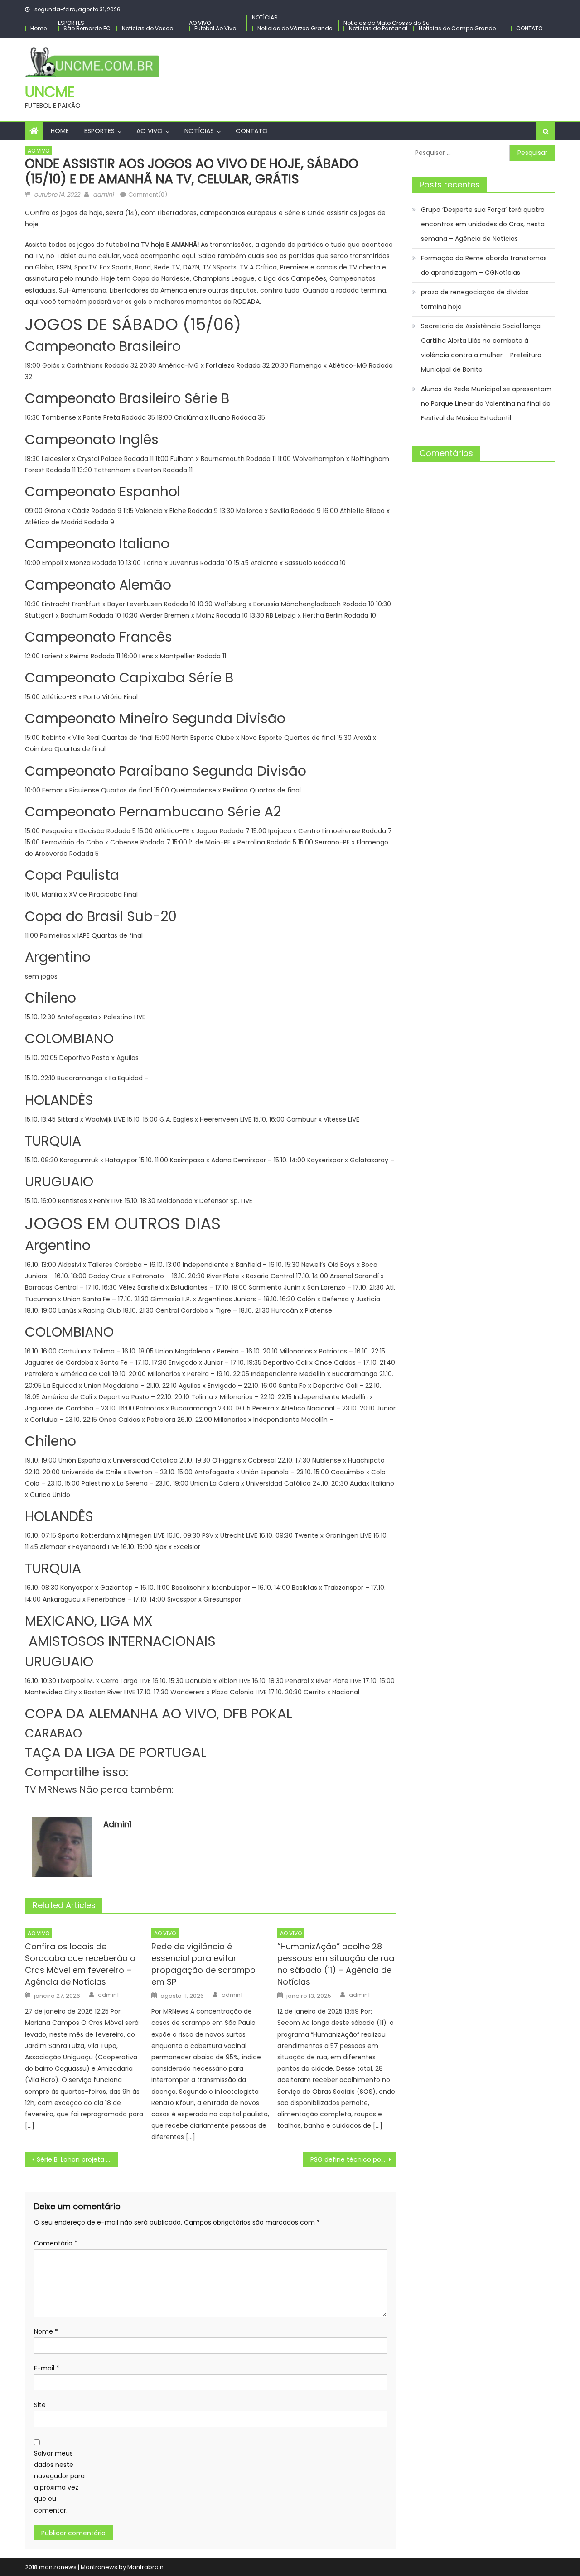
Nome (46, 2331)
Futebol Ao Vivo (215, 28)
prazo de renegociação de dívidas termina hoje (475, 299)
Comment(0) (148, 194)
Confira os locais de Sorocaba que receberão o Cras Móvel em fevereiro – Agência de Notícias (80, 1964)
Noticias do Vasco (147, 28)
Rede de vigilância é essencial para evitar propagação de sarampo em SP (203, 1964)
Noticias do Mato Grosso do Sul (387, 23)
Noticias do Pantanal (378, 28)
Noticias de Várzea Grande (295, 28)
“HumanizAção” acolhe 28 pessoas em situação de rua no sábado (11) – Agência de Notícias (336, 1964)
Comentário (56, 2243)
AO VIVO (200, 23)
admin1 (103, 194)
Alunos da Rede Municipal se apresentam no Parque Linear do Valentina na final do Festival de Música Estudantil (486, 403)
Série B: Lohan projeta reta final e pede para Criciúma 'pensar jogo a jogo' (77, 2159)
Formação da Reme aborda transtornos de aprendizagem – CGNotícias (484, 265)
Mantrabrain (145, 2567)
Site (40, 2405)
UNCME (50, 92)
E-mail (47, 2368)
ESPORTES (71, 23)
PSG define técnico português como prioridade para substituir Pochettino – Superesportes (353, 2159)
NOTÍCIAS (265, 17)
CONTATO (529, 28)
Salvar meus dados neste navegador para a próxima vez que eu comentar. (59, 2482)
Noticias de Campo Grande (457, 28)
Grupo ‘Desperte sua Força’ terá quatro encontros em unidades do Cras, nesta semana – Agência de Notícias (483, 224)
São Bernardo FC (87, 28)
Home (39, 28)
